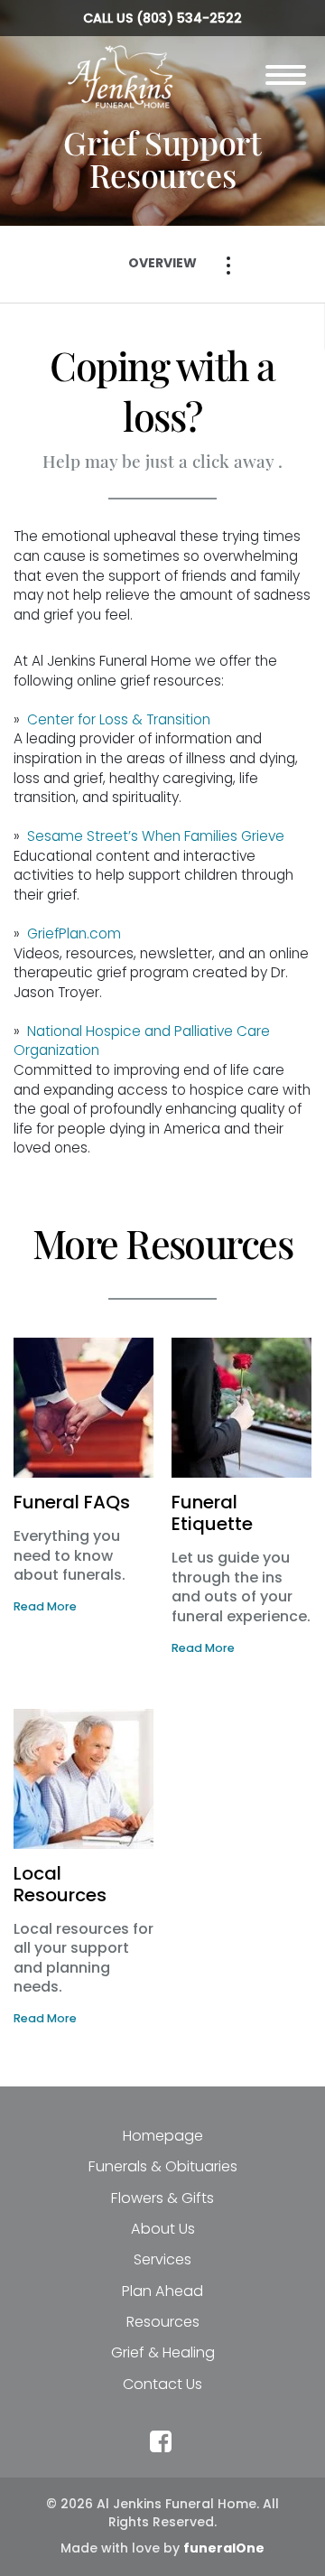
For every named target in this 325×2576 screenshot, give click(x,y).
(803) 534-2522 (189, 18)
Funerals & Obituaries (163, 2166)
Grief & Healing (163, 2352)
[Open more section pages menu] (228, 266)
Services (162, 2259)
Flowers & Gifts (162, 2198)
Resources (163, 2322)
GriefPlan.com (74, 933)
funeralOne (224, 2548)
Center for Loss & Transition (119, 719)
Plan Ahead (162, 2291)
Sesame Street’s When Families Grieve (156, 836)
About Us (163, 2229)
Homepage (163, 2136)
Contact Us (162, 2384)
